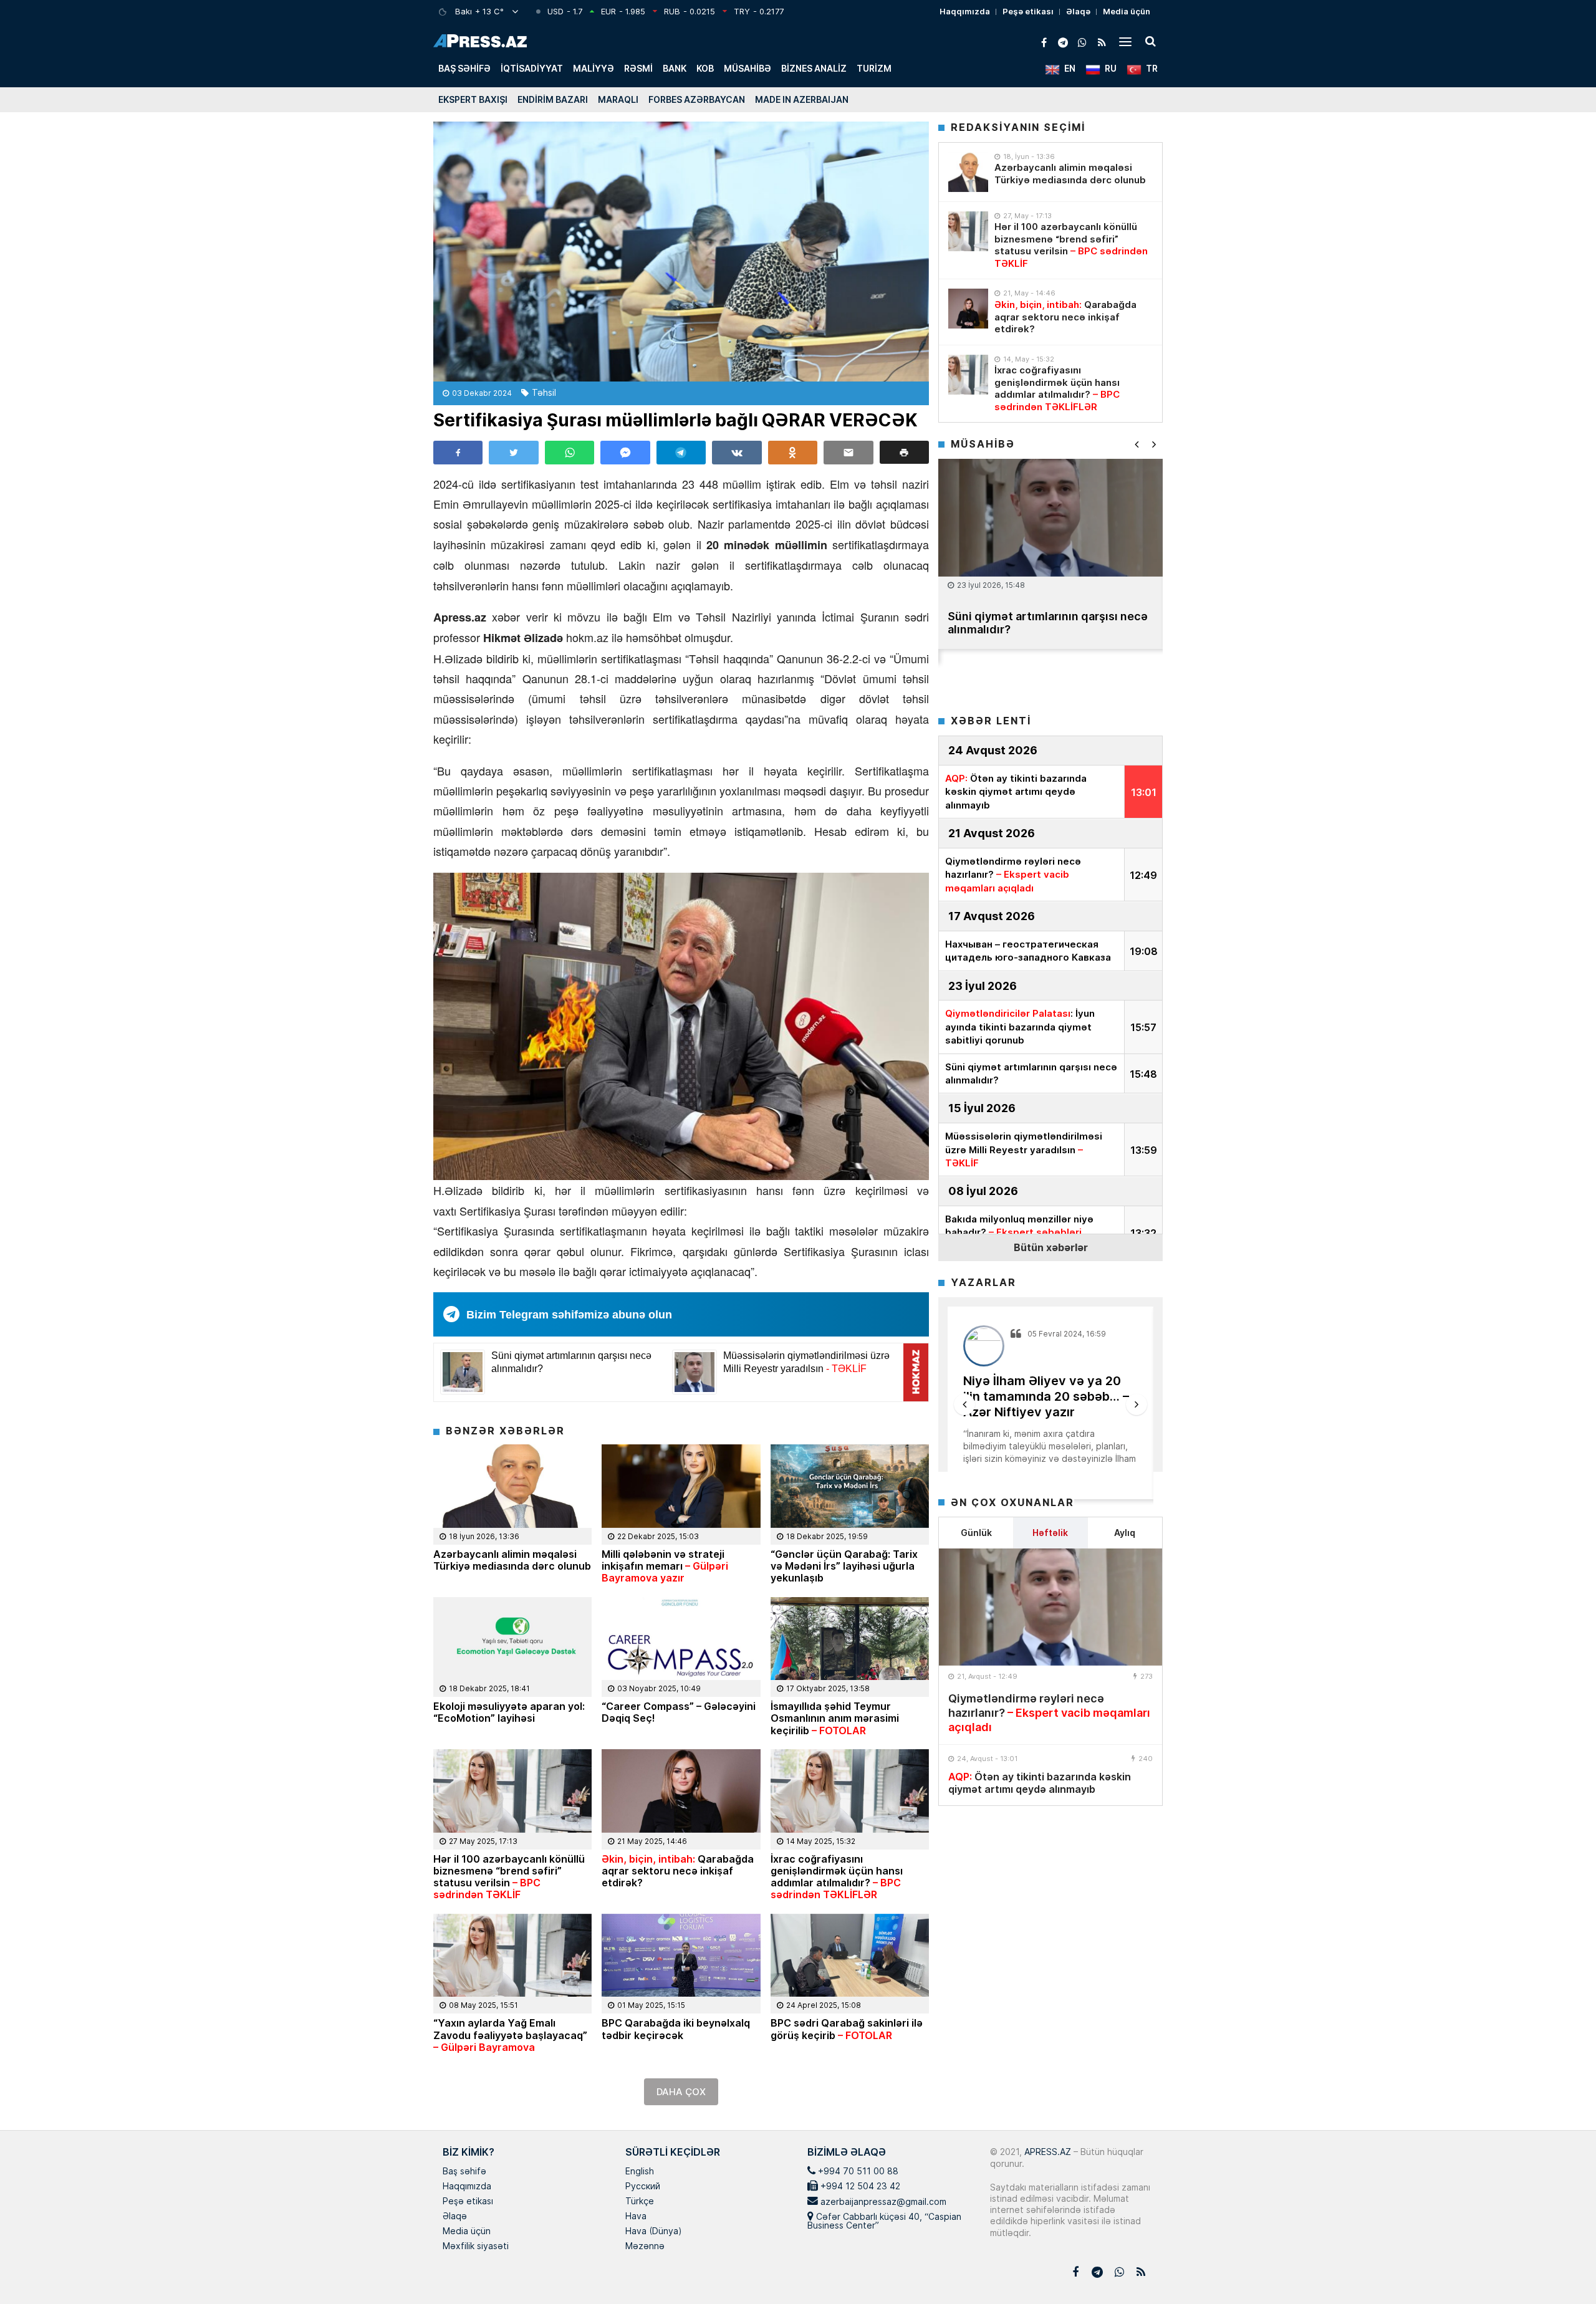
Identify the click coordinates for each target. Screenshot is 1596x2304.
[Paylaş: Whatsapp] (570, 453)
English (640, 2172)
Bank (675, 68)
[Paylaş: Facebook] (458, 453)
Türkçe (640, 2202)
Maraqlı (618, 99)
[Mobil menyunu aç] (1125, 41)
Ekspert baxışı (473, 99)
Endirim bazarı (553, 99)
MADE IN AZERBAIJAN (802, 99)
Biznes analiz (814, 68)
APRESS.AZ (1046, 2152)
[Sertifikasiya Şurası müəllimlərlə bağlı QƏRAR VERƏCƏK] (681, 252)
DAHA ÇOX (681, 2092)
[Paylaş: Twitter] (513, 453)
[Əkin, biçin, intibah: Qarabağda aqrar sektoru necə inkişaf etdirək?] (968, 309)
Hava (636, 2217)
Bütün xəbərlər (1051, 1247)
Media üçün (1127, 11)
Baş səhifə (464, 68)
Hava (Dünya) (653, 2232)
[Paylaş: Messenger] (625, 453)
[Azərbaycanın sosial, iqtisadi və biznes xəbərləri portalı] (480, 41)
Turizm (874, 68)
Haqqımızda (965, 11)
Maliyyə (594, 68)
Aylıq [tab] (1125, 1533)
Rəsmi (638, 68)
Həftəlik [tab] (1050, 1533)
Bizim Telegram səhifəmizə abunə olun (569, 1315)
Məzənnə (645, 2247)
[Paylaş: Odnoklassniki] (793, 453)
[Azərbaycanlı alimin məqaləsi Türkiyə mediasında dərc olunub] (968, 172)
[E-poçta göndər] (848, 453)
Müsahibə (748, 68)
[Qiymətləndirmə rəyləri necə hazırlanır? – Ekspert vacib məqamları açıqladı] (1050, 1607)
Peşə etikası (1028, 11)
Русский (643, 2187)
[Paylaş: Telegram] (681, 453)
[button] (904, 452)
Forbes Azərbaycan (697, 99)
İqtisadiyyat (532, 68)
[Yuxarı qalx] (1561, 2269)
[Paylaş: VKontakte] (737, 453)
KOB (705, 68)
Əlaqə (1078, 11)
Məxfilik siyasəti (476, 2247)
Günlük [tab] (976, 1533)
